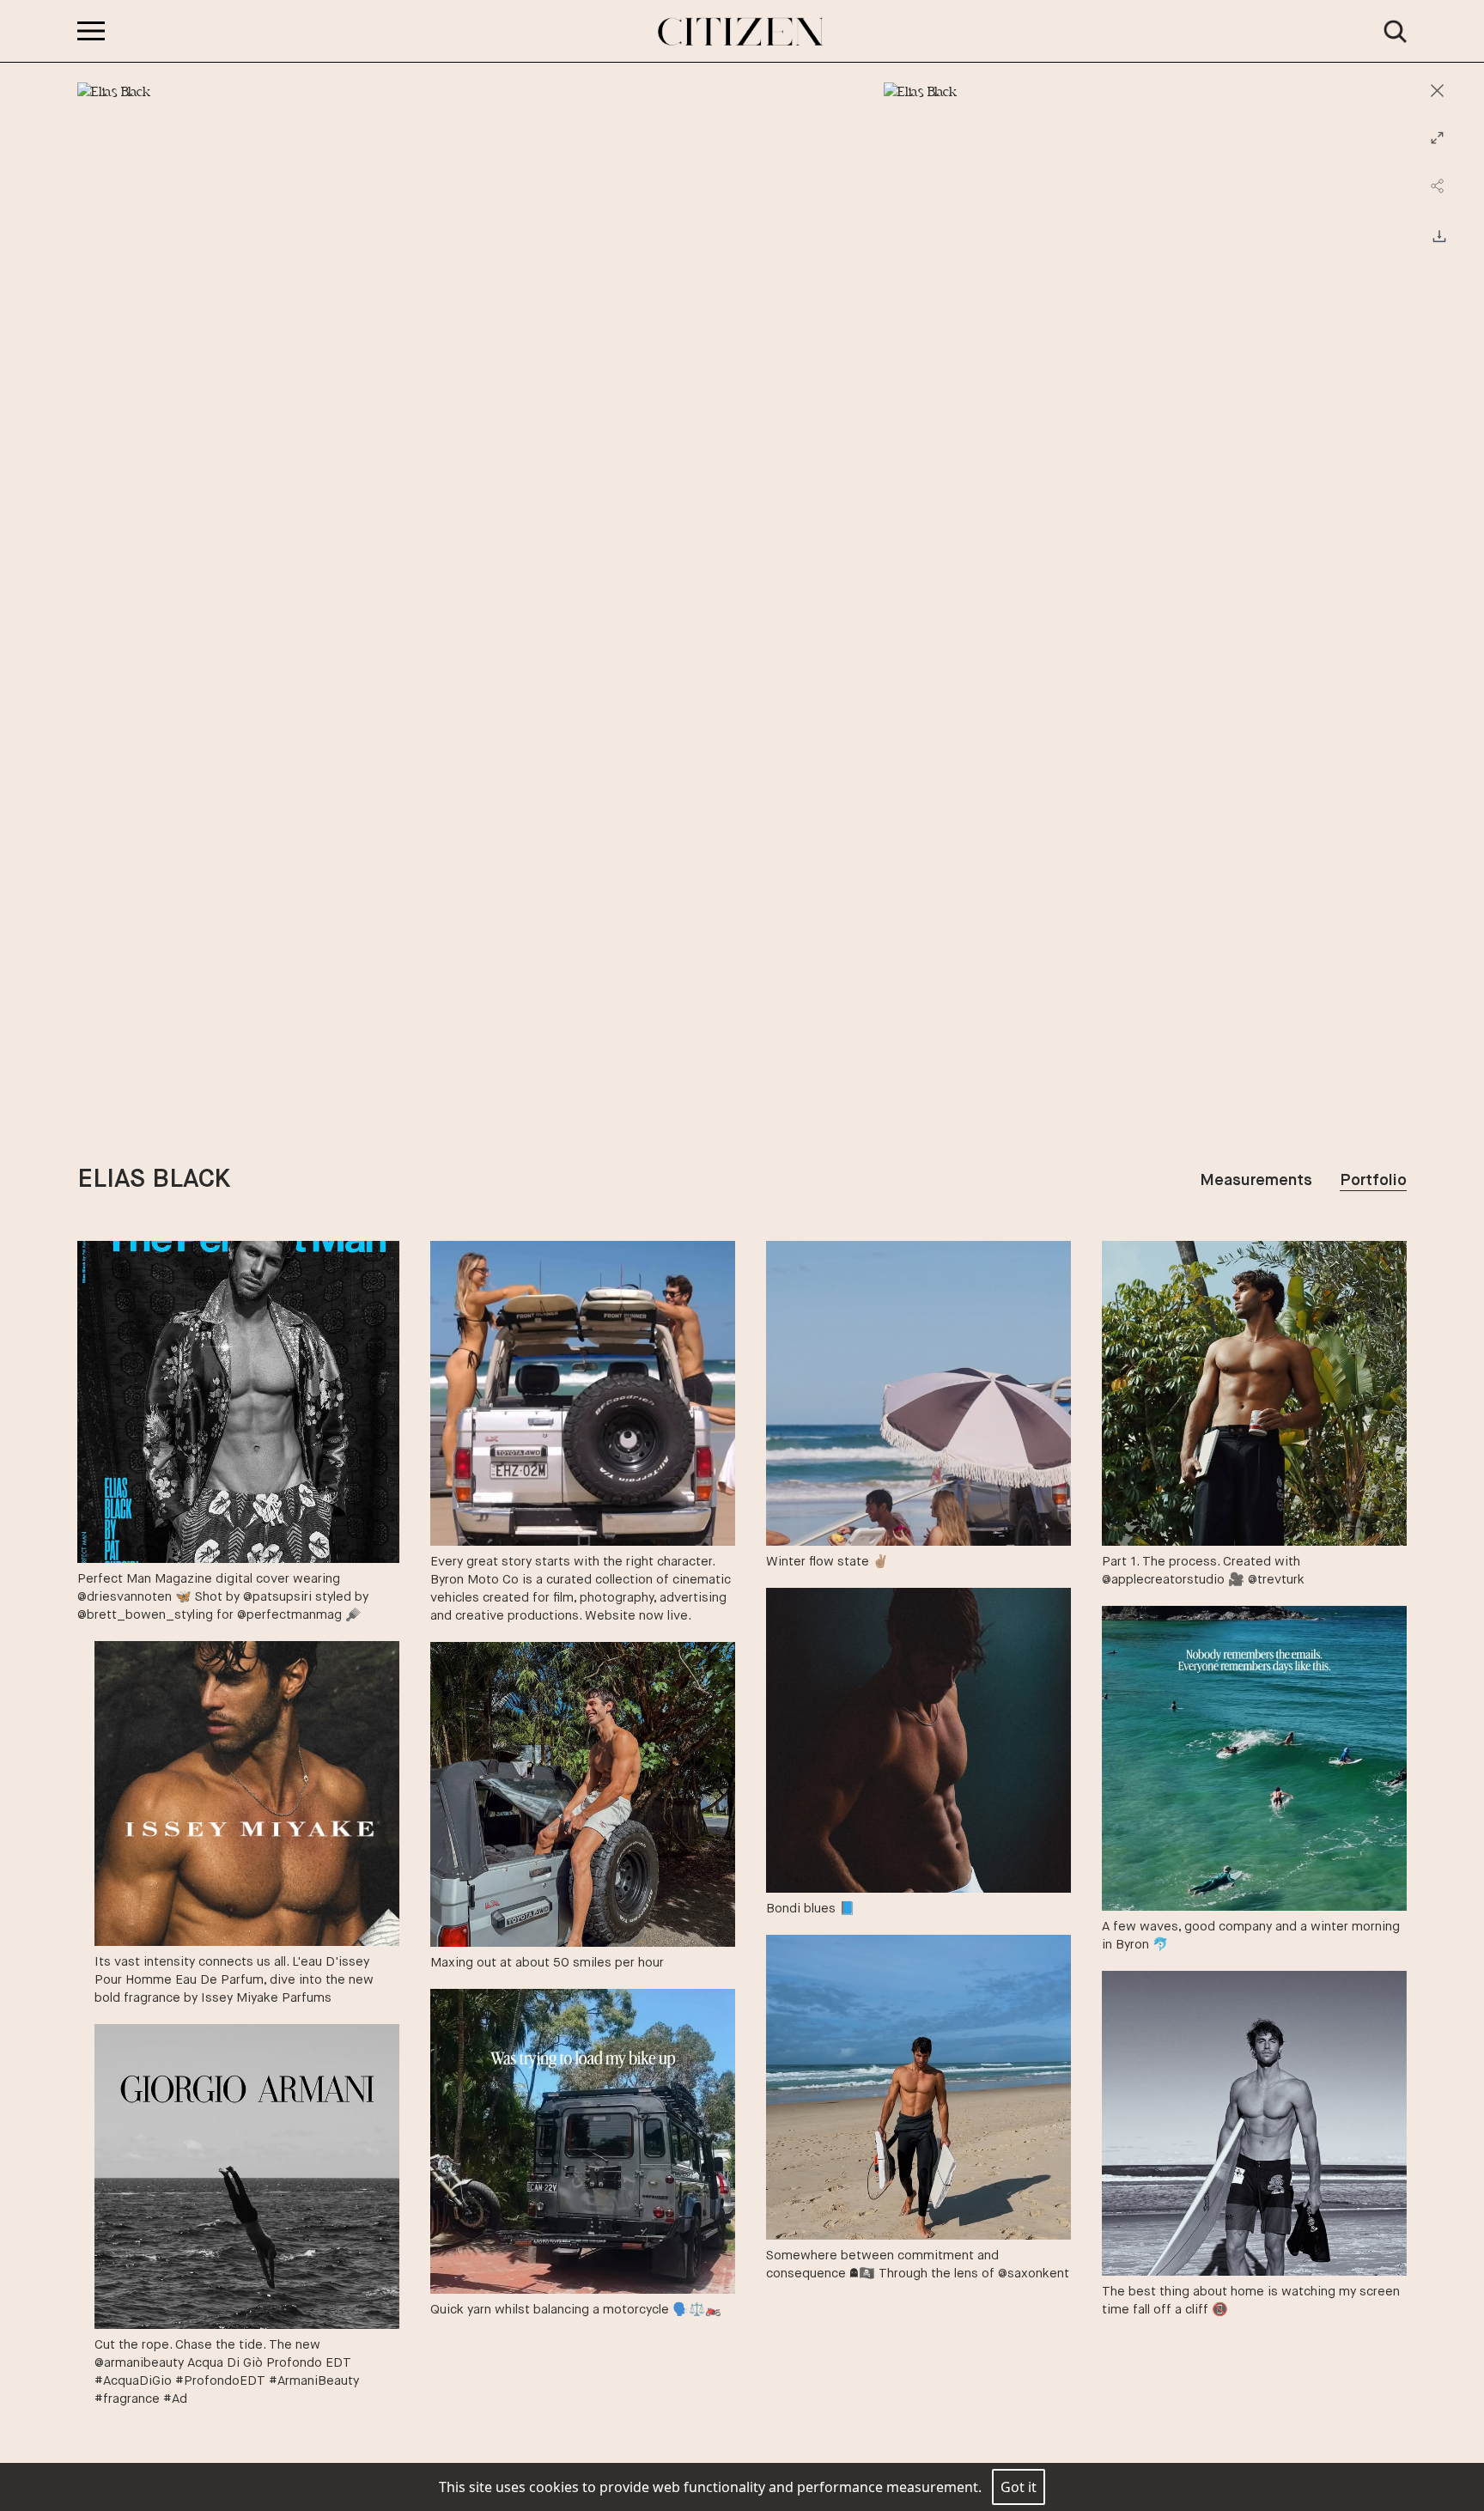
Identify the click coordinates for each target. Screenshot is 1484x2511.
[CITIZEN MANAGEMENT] (742, 32)
